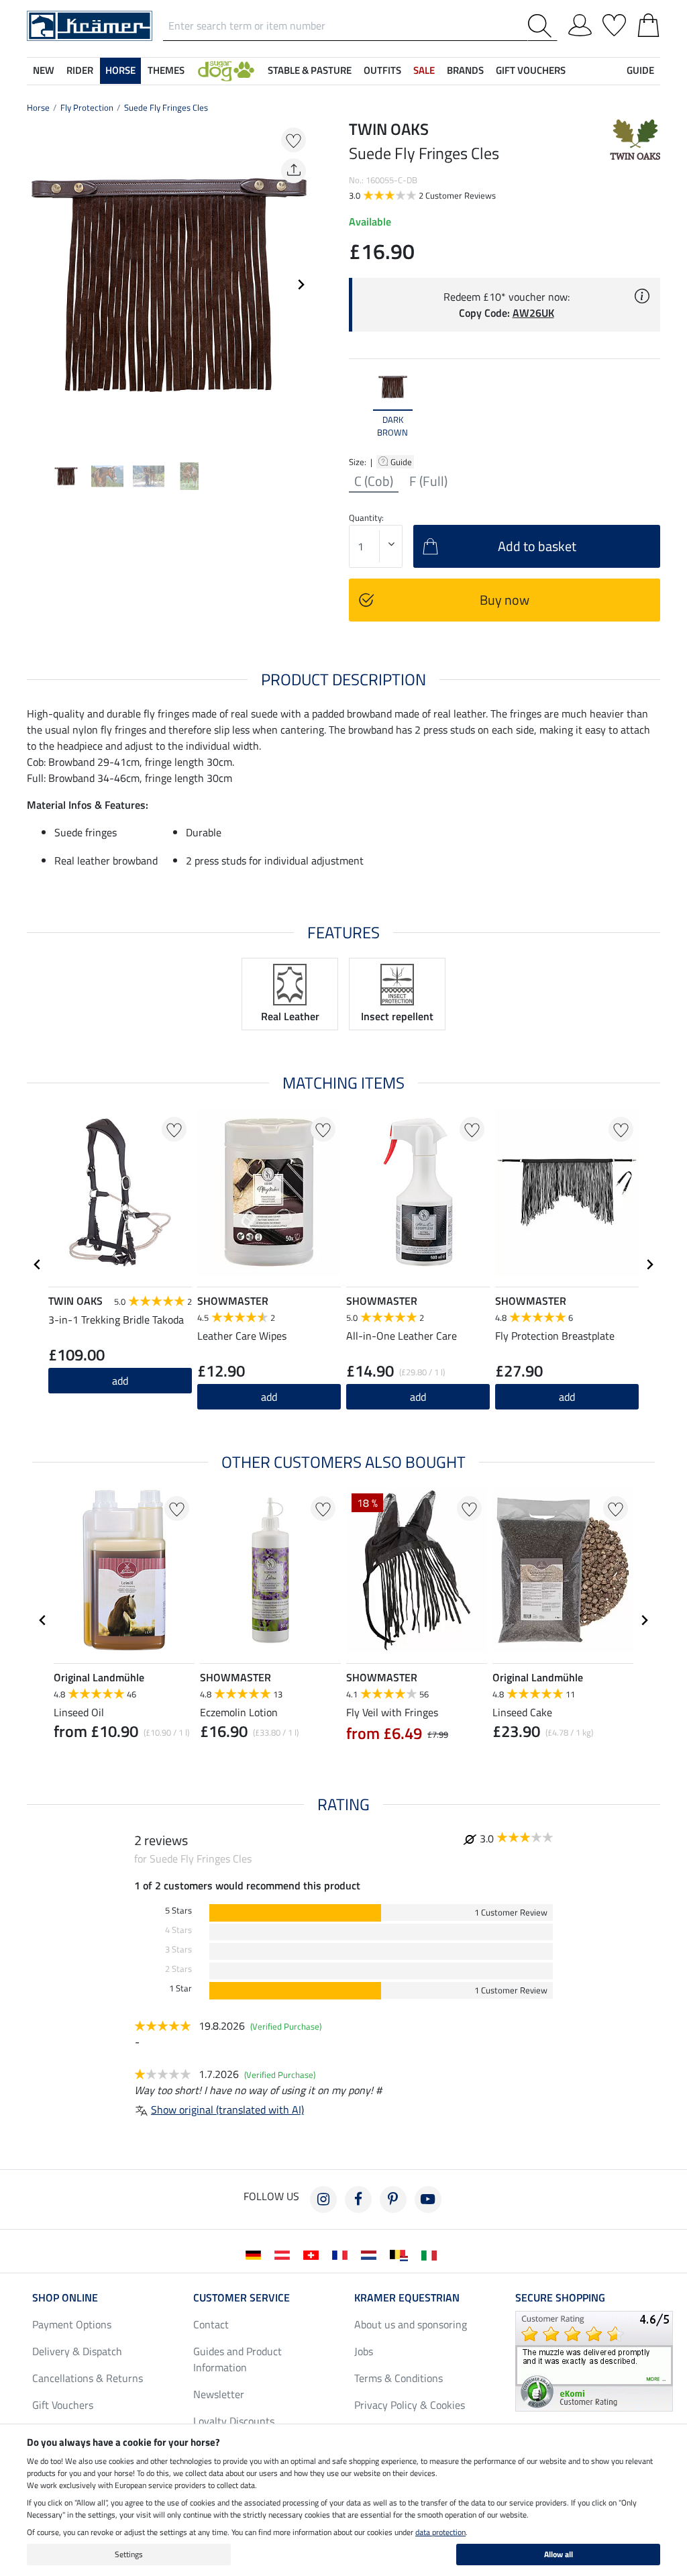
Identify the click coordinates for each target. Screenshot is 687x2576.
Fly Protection (87, 107)
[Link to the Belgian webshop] (402, 2254)
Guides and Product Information (237, 2359)
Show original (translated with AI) (227, 2110)
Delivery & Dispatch (77, 2351)
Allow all (559, 2554)
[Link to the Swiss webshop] (314, 2254)
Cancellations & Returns (88, 2378)
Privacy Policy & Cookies (410, 2405)
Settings (129, 2554)
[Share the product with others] (294, 171)
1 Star (180, 1988)
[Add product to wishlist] (294, 140)
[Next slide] (301, 285)
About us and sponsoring (411, 2324)
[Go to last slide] (38, 1265)
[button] (226, 71)
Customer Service (242, 2297)
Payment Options (72, 2324)
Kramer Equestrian (407, 2297)
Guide (402, 462)
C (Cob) (374, 481)
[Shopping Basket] (648, 23)
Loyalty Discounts (234, 2421)
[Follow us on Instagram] (323, 2199)
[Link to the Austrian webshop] (285, 2254)
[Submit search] (542, 26)
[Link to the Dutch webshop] (371, 2254)
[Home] (90, 25)
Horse (38, 107)
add (120, 1381)
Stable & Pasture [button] (310, 70)
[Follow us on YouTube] (428, 2199)
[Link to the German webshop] (256, 2254)
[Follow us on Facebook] (358, 2199)
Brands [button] (465, 70)
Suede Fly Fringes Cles (166, 107)
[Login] (580, 23)
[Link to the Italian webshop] (432, 2254)
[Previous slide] (38, 285)
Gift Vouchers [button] (531, 70)
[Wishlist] (614, 23)
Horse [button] (120, 70)
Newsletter (219, 2394)
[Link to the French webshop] (342, 2254)
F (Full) (428, 481)
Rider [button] (80, 70)
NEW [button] (44, 70)
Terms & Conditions (399, 2378)
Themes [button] (166, 70)
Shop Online (65, 2297)
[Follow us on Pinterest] (393, 2199)
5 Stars (178, 1911)
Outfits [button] (382, 70)
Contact (211, 2324)
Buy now (505, 600)
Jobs (364, 2351)
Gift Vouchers (63, 2405)
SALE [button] (424, 70)
